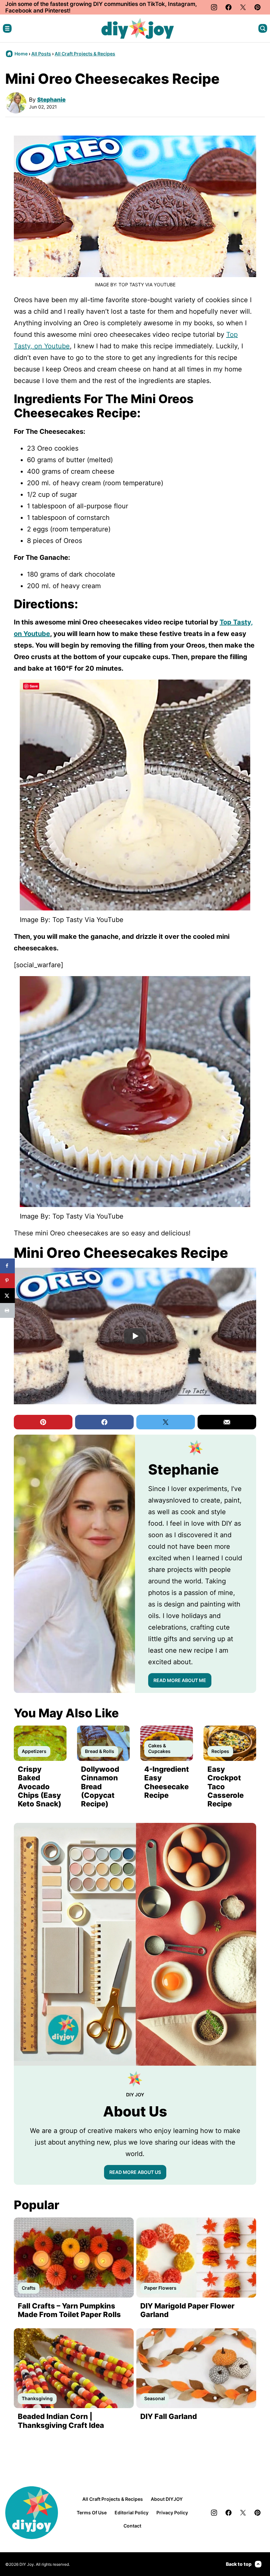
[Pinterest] (257, 7)
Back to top (239, 2564)
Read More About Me (180, 1680)
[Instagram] (214, 7)
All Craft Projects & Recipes (85, 54)
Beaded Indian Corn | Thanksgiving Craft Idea (61, 2421)
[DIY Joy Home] (138, 28)
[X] (243, 7)
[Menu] (7, 28)
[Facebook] (229, 7)
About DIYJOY (167, 2499)
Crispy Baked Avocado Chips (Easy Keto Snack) (40, 1787)
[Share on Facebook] (7, 1266)
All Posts (41, 54)
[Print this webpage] (7, 1310)
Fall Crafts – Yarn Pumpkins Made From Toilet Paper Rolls (69, 2310)
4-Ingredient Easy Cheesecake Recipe (167, 1782)
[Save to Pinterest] (7, 1281)
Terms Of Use (92, 2512)
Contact (132, 2526)
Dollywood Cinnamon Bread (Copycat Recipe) (100, 1787)
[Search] (263, 28)
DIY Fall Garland (169, 2416)
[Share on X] (7, 1296)
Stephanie (51, 100)
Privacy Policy (172, 2512)
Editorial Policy (132, 2512)
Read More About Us (135, 2172)
